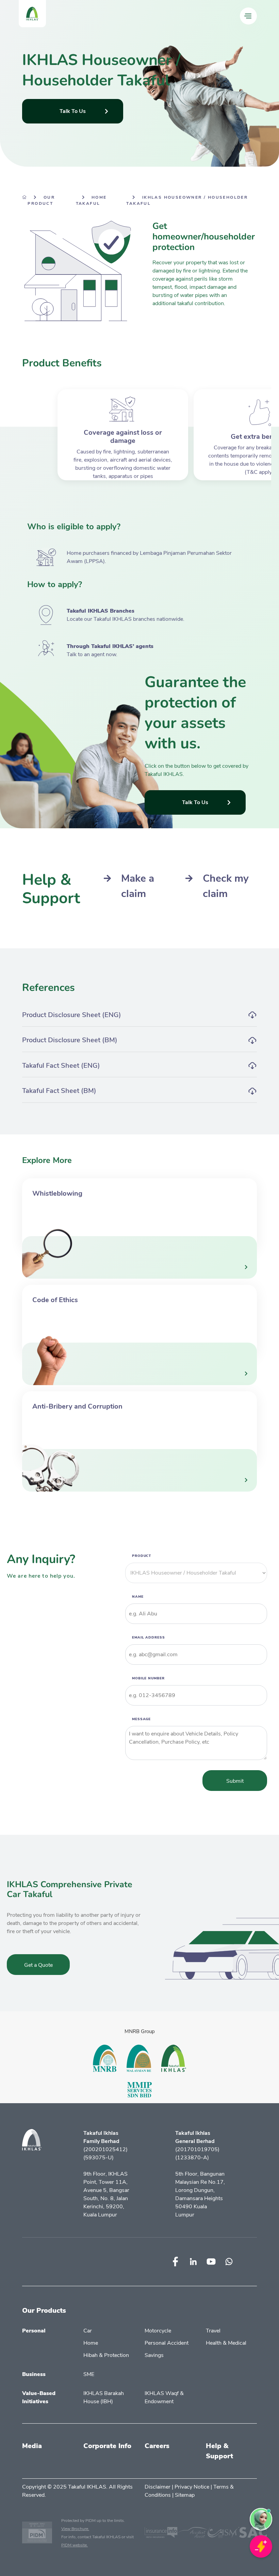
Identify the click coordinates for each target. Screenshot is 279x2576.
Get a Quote (38, 1965)
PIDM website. (75, 2545)
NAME (138, 1596)
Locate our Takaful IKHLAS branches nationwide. (126, 619)
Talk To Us (73, 111)
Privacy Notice (192, 2487)
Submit (235, 1781)
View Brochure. (75, 2529)
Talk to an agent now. (92, 654)
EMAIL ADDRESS (149, 1637)
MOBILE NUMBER (148, 1678)
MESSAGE (141, 1719)
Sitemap (185, 2495)
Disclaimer (158, 2487)
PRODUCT (142, 1555)
